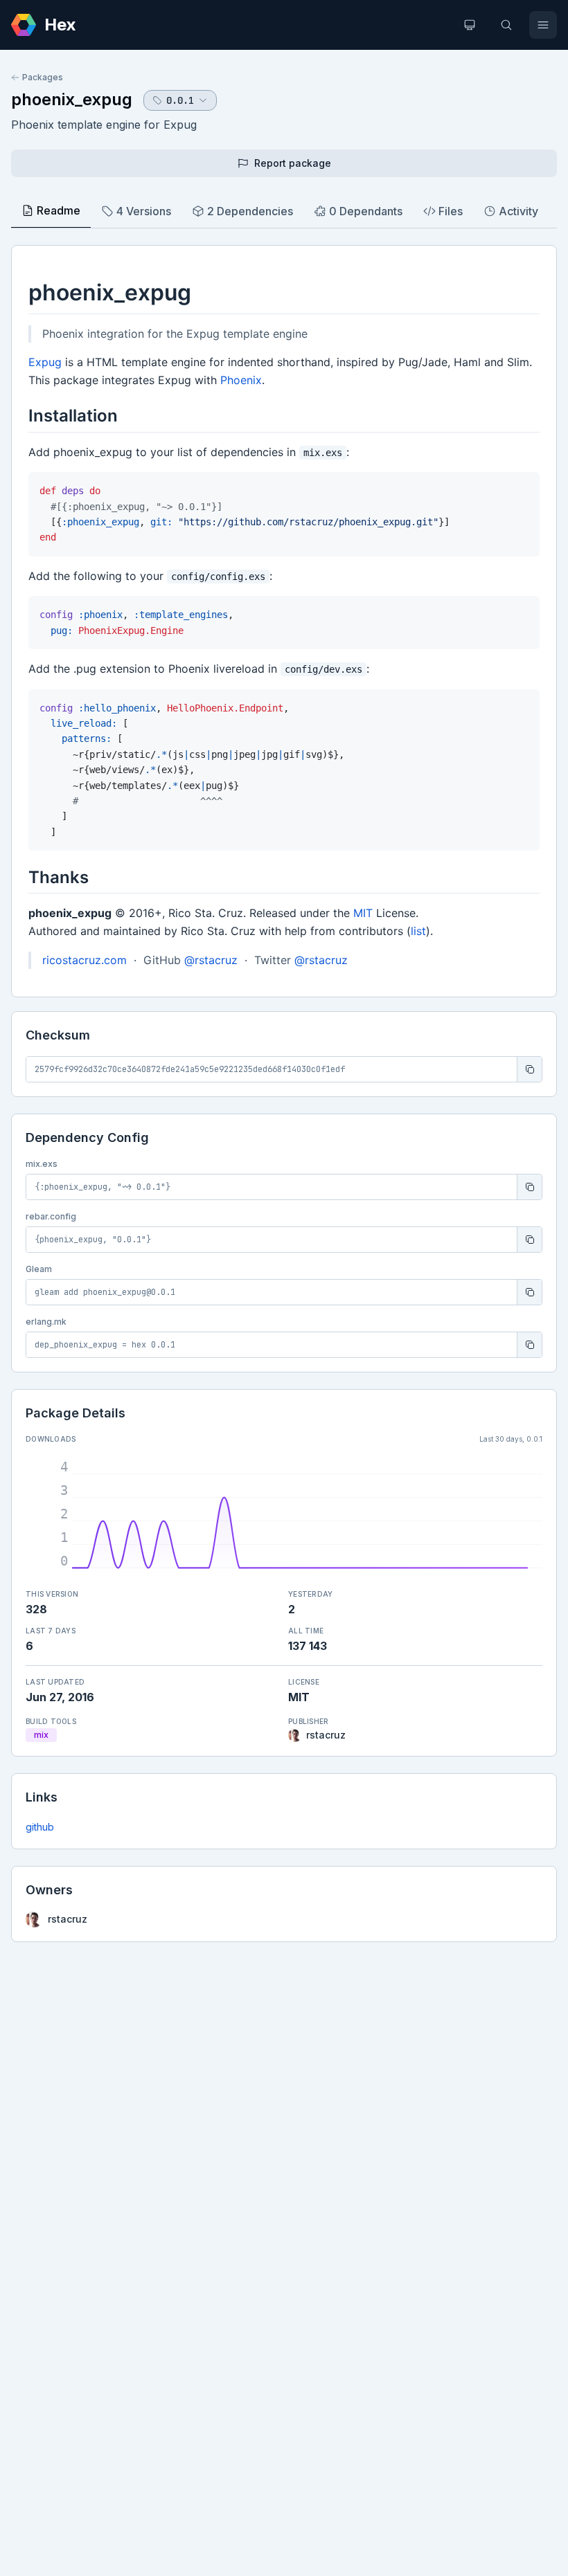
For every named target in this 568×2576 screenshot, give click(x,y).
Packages (43, 77)
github (40, 1827)
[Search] (506, 25)
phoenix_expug (72, 99)
